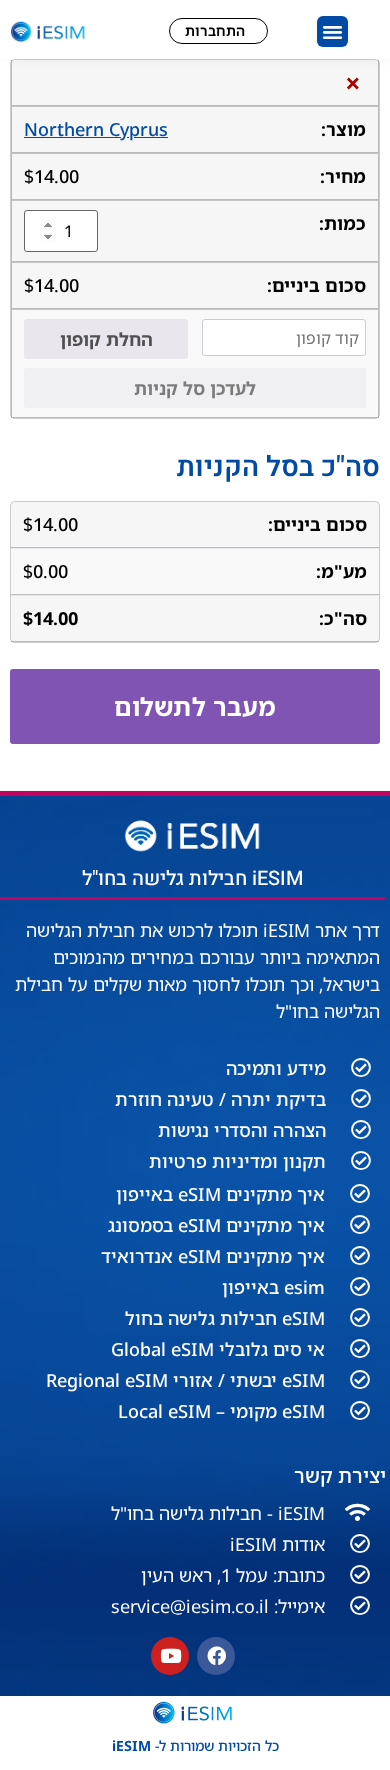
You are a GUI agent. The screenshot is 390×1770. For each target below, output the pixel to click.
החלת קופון (106, 339)
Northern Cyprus (96, 129)
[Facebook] (216, 1656)
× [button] (353, 82)
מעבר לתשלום (195, 706)
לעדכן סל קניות (195, 388)
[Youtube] (170, 1656)
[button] (333, 32)
